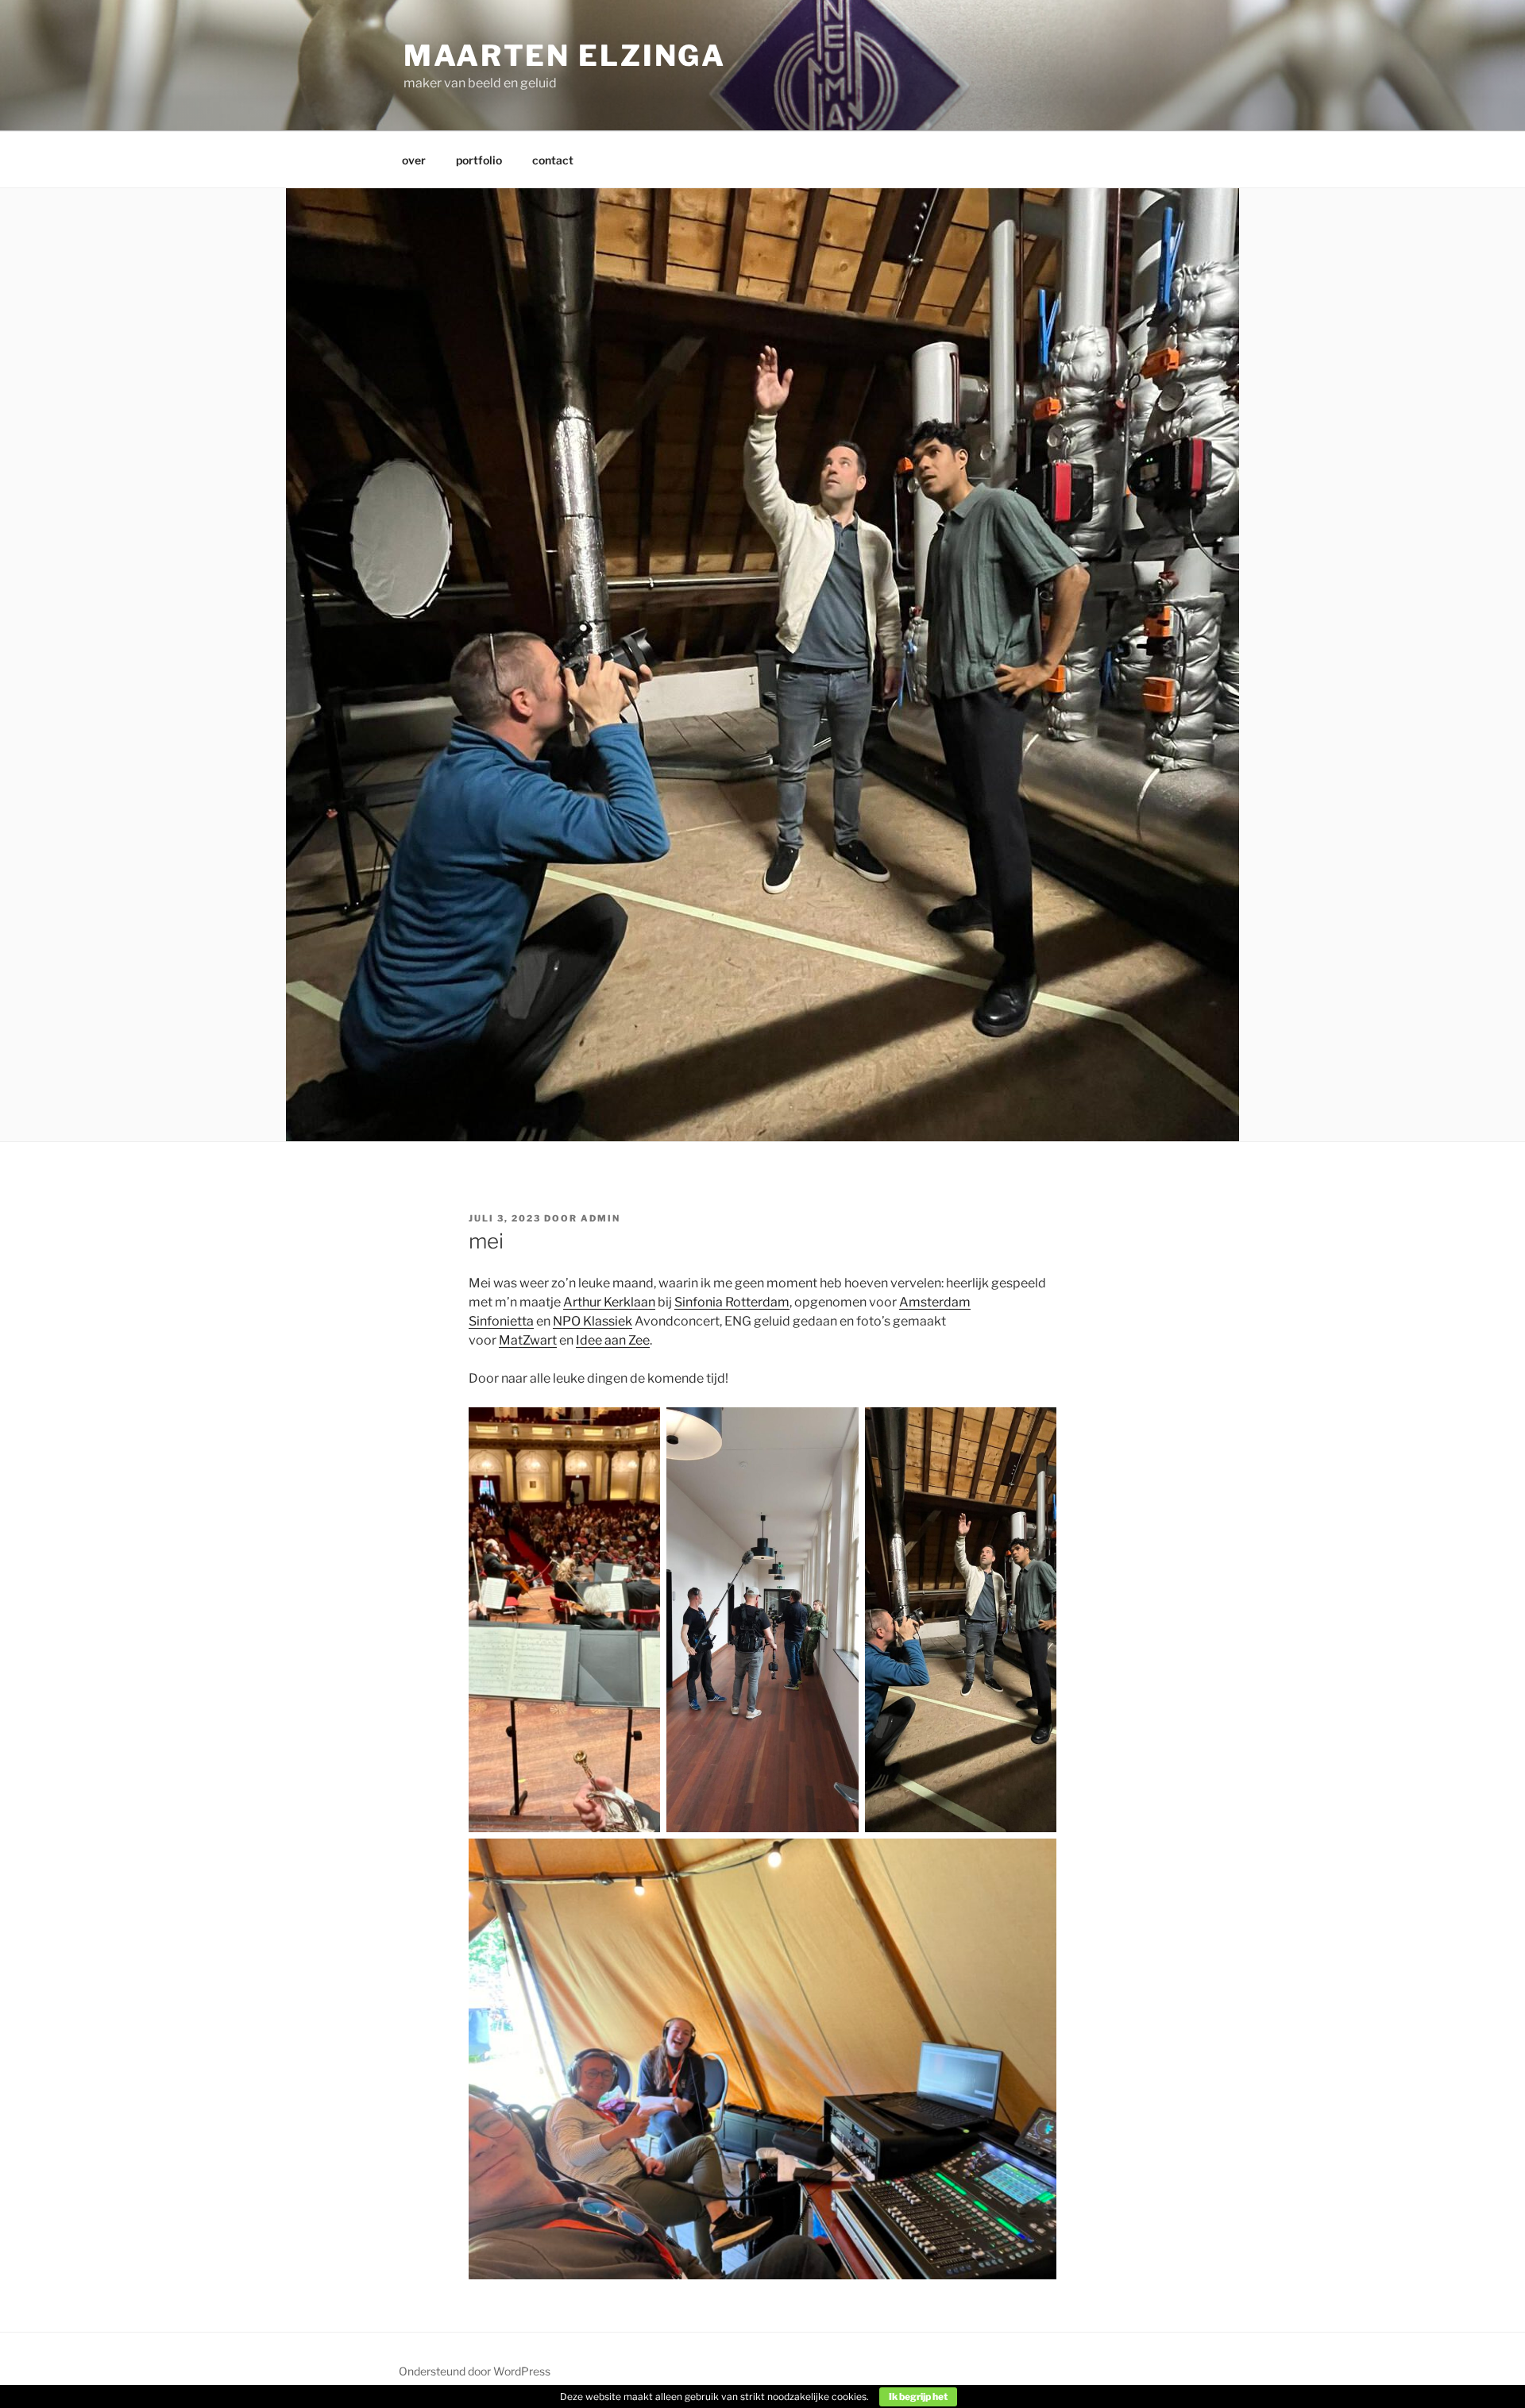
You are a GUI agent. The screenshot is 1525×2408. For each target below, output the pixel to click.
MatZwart (528, 1340)
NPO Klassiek (593, 1321)
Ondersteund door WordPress (475, 2371)
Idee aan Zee (613, 1340)
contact (553, 160)
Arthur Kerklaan (609, 1302)
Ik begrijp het (918, 2396)
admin (600, 1218)
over (414, 160)
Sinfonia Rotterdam (732, 1302)
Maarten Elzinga (565, 56)
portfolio (479, 160)
